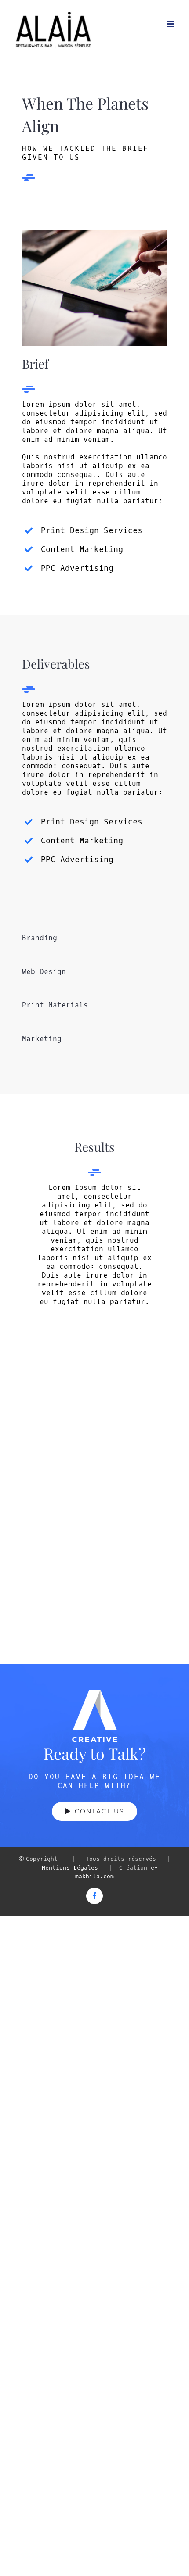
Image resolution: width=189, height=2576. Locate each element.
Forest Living (47, 1510)
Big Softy (142, 1415)
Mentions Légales (70, 1868)
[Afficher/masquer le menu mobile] (171, 24)
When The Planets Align (47, 1395)
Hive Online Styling (47, 1594)
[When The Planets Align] (47, 1428)
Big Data (142, 1510)
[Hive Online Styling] (47, 1617)
